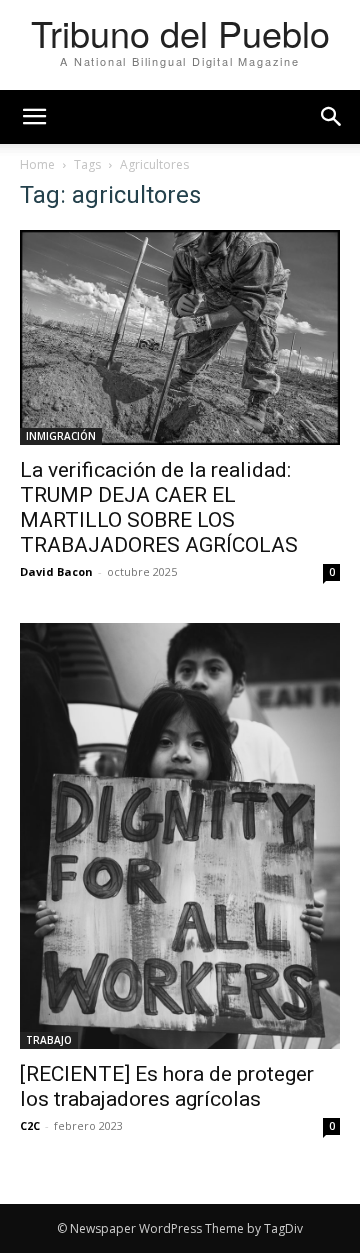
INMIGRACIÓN (61, 436)
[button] (332, 117)
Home (37, 164)
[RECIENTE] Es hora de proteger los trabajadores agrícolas (167, 1086)
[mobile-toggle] (34, 117)
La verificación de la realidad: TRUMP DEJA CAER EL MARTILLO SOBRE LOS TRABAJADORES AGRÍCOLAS (159, 507)
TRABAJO (49, 1040)
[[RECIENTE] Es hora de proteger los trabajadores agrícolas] (180, 836)
